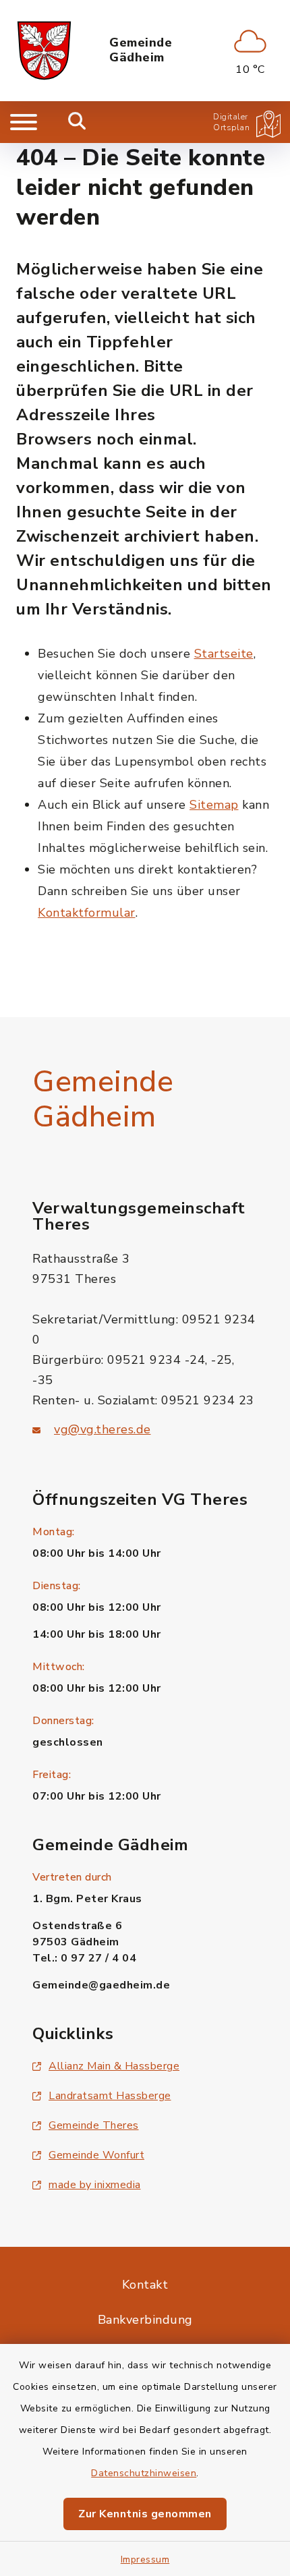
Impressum (145, 2559)
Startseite (224, 654)
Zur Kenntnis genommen (145, 2514)
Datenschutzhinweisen (144, 2473)
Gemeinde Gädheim (141, 50)
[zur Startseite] (44, 51)
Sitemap (214, 805)
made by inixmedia (95, 2185)
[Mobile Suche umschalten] (77, 122)
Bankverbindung (145, 2320)
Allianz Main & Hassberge (114, 2066)
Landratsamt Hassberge (110, 2096)
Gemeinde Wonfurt (96, 2155)
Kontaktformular (87, 913)
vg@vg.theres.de (103, 1429)
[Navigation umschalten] (24, 122)
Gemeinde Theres (94, 2125)
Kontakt (145, 2285)
